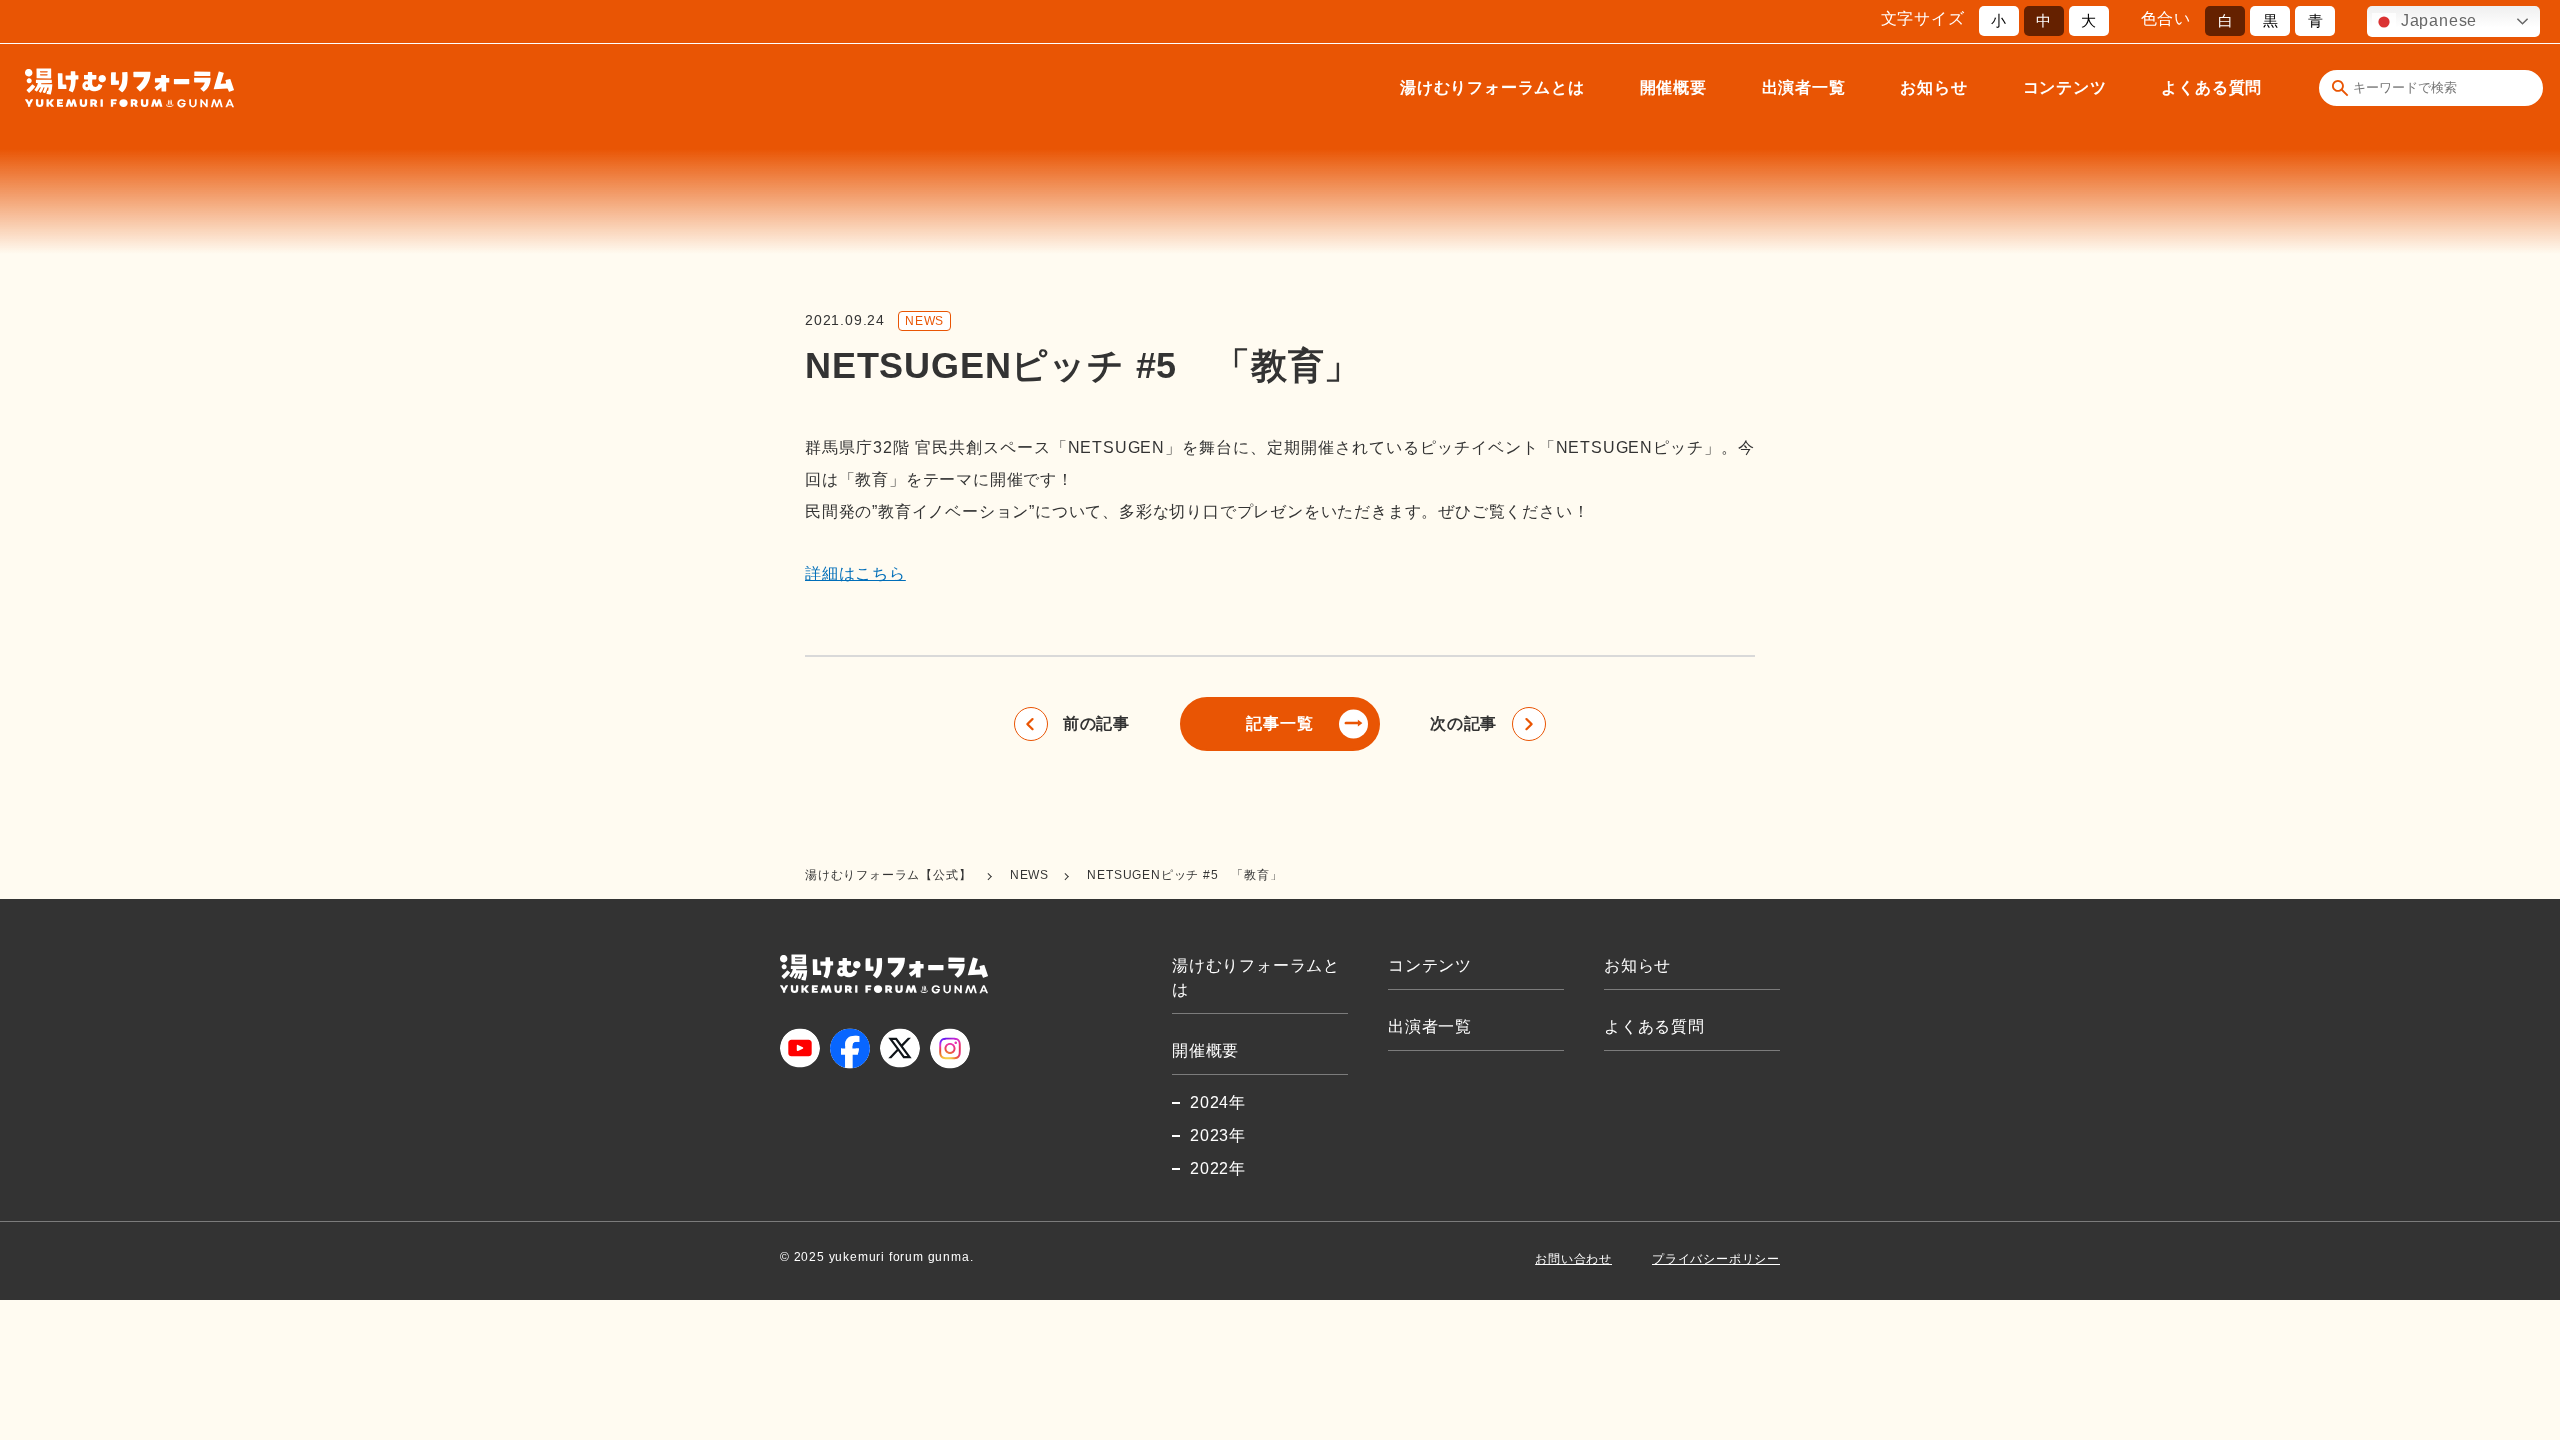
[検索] (2340, 88)
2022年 (1218, 1168)
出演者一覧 (1804, 87)
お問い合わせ (1573, 1259)
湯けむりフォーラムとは (1492, 87)
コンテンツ (2065, 87)
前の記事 (1096, 723)
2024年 (1218, 1102)
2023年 (1218, 1135)
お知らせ (1933, 87)
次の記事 (1463, 723)
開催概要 (1673, 87)
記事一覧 (1279, 723)
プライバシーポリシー (1716, 1259)
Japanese (2436, 20)
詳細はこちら (855, 573)
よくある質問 (2211, 87)
